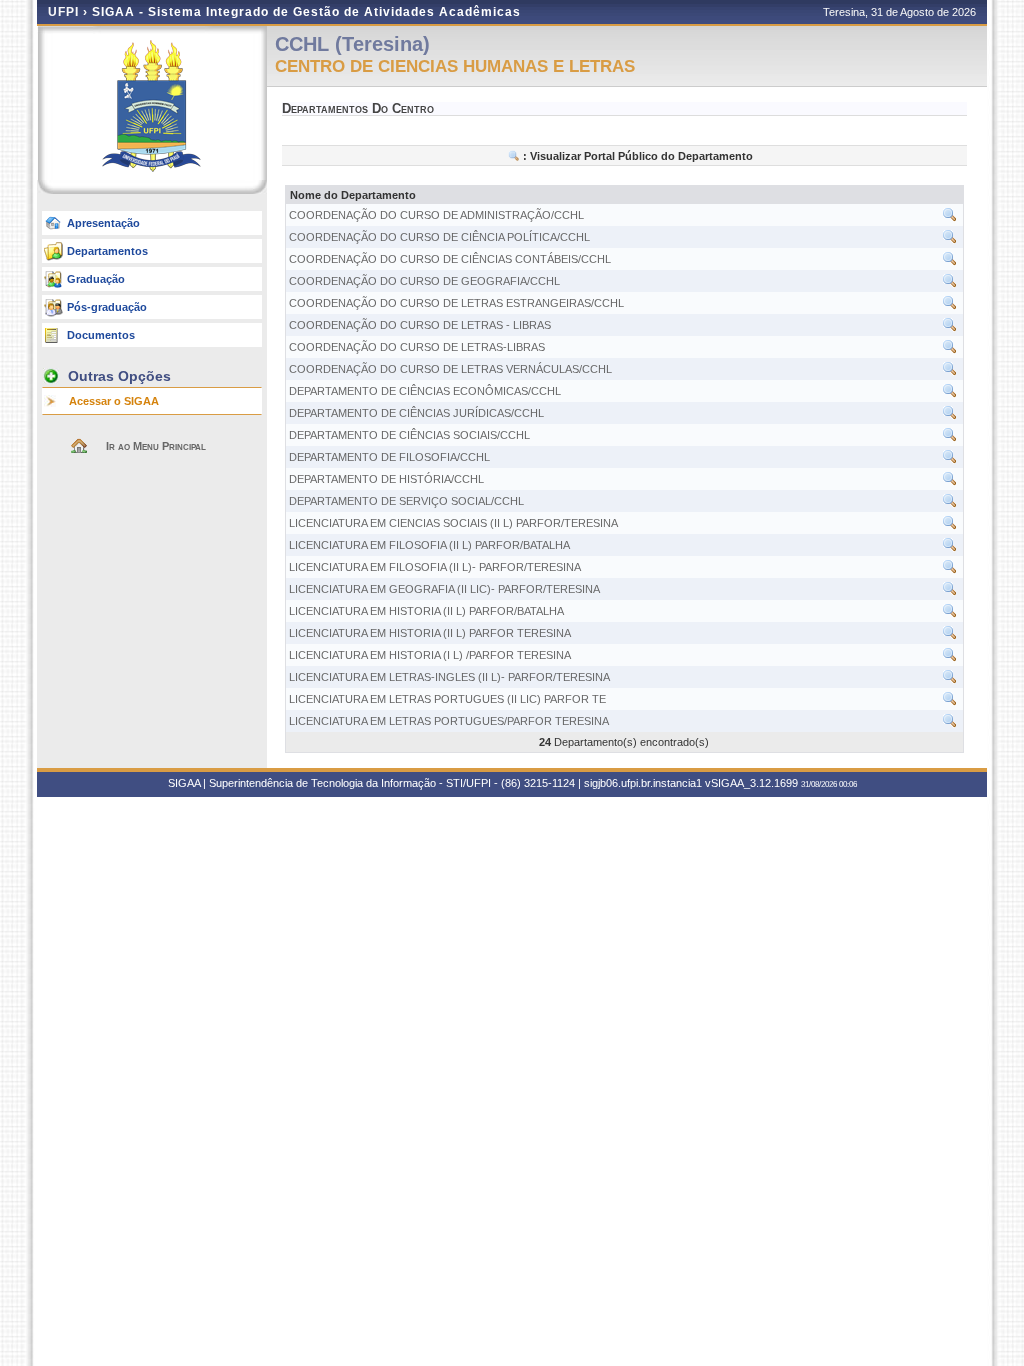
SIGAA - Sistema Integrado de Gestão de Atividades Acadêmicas (306, 12)
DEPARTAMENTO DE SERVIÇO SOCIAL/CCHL (406, 501)
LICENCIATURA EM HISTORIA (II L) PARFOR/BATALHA (426, 611)
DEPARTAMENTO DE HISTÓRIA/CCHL (386, 479)
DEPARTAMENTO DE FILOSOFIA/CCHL (389, 457)
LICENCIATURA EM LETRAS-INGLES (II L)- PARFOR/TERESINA (449, 677)
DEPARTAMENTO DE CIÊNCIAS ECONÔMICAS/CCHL (425, 391)
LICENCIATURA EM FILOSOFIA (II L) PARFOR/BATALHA (429, 545)
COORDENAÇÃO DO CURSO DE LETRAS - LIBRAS (420, 325)
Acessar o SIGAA (114, 401)
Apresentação (103, 223)
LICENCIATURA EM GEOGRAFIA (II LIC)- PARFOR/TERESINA (444, 589)
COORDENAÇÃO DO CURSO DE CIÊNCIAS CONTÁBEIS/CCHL (450, 259)
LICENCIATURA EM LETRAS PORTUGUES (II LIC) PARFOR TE (447, 699)
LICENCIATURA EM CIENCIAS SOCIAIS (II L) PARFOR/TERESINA (453, 523)
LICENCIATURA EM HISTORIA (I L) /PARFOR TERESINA (430, 655)
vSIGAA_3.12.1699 (751, 783)
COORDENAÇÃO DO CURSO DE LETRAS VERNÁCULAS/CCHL (450, 369)
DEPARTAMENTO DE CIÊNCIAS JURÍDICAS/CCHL (416, 413)
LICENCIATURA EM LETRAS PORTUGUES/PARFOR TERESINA (449, 721)
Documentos (101, 335)
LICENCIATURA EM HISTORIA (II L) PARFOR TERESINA (430, 633)
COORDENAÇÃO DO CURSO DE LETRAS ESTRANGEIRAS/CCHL (456, 303)
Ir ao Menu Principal (156, 446)
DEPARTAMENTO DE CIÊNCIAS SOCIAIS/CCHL (409, 435)
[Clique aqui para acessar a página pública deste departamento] (950, 219)
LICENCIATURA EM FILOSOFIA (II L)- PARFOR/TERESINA (435, 567)
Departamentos (107, 251)
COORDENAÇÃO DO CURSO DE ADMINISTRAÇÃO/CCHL (436, 215)
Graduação (96, 279)
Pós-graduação (107, 307)
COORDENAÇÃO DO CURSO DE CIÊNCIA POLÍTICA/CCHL (439, 237)
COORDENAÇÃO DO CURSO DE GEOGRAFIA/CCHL (424, 281)
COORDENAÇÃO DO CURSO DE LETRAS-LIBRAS (417, 347)
